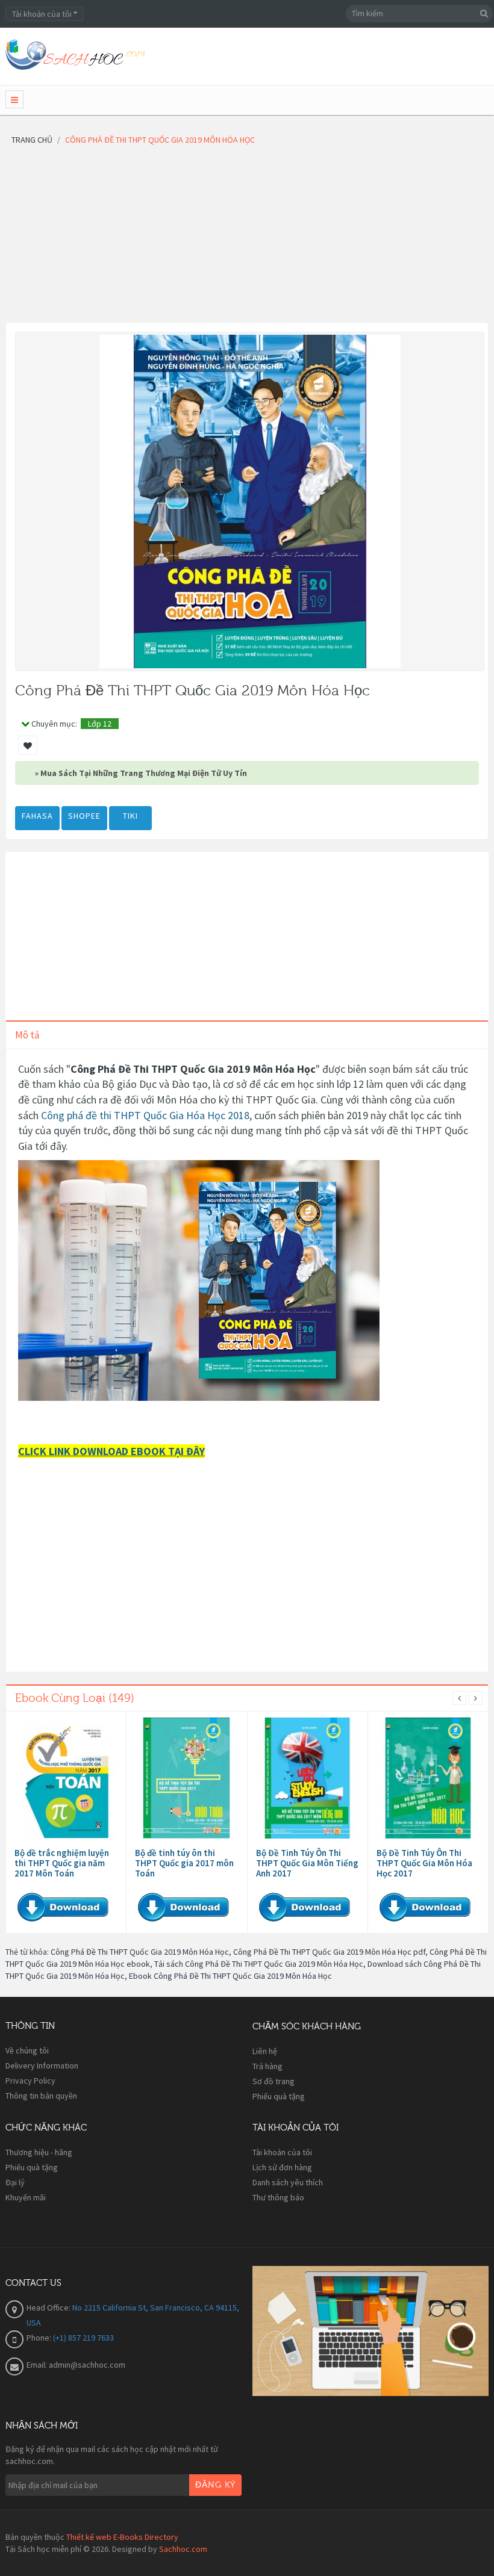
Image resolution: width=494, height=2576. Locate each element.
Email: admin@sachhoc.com (76, 2365)
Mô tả (27, 1035)
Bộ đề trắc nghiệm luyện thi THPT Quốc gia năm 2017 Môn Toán (62, 1863)
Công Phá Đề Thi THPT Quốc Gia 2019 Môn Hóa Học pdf (329, 1952)
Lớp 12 (100, 724)
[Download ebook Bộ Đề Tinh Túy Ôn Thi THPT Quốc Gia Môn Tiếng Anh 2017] (308, 1778)
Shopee (84, 816)
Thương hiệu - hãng (39, 2152)
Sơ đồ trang (274, 2081)
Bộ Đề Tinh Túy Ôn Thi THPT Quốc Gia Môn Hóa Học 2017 (424, 1863)
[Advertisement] (247, 238)
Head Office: (49, 2308)
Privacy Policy (30, 2081)
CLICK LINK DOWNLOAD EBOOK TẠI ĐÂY (111, 1451)
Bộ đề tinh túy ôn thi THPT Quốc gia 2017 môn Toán (184, 1863)
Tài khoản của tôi (282, 2152)
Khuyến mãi (26, 2197)
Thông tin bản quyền (41, 2096)
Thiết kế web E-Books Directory (122, 2537)
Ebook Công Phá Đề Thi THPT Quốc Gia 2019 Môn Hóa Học (230, 1976)
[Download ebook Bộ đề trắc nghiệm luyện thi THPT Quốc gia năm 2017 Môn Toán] (66, 1778)
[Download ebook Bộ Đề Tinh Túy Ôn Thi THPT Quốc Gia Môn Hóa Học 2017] (428, 1778)
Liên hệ (265, 2051)
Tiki (130, 816)
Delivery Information (42, 2065)
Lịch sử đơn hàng (282, 2167)
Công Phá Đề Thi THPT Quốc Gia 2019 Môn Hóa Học (140, 1952)
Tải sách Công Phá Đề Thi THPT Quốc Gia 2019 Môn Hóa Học (259, 1964)
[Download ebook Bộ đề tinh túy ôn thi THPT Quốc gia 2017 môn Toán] (186, 1778)
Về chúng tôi (27, 2050)
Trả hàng (267, 2066)
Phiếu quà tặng (279, 2096)
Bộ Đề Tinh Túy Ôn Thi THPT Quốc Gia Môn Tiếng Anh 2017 (307, 1863)
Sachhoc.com (183, 2549)
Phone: (40, 2338)
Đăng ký (215, 2485)
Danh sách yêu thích (288, 2182)
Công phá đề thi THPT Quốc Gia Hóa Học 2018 (145, 1115)
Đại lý (15, 2182)
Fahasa (37, 816)
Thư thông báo (278, 2197)
